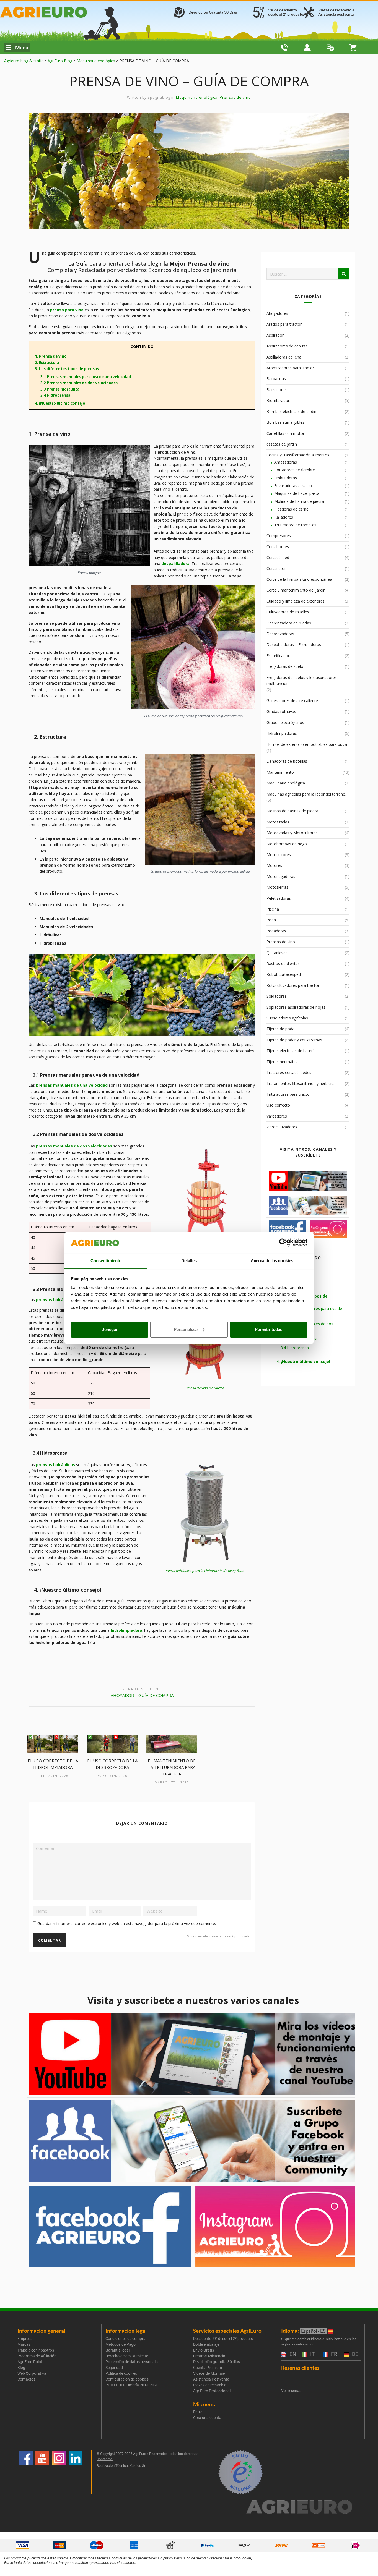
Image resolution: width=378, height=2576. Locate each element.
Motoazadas (278, 822)
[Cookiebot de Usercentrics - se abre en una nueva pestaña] (283, 1243)
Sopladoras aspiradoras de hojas (296, 1007)
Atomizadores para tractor (290, 368)
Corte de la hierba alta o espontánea (299, 579)
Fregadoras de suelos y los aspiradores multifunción (302, 680)
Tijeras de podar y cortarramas (294, 1040)
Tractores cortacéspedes (289, 1072)
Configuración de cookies (127, 2379)
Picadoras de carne (291, 509)
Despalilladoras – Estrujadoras (294, 644)
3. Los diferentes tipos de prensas (65, 369)
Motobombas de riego (287, 844)
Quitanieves (277, 953)
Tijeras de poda (280, 1029)
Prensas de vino (235, 97)
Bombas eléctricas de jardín (291, 411)
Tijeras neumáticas (283, 1062)
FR (333, 2354)
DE (354, 2354)
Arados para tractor (284, 324)
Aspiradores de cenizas (287, 346)
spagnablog (159, 97)
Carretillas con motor (285, 433)
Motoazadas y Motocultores (292, 833)
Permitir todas (269, 1329)
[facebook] (26, 2472)
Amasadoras (286, 462)
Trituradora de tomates (295, 525)
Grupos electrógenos (285, 722)
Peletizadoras (279, 898)
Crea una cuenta (207, 2418)
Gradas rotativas (281, 711)
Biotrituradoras (280, 400)
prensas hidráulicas (55, 1300)
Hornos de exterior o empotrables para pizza (307, 744)
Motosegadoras (281, 876)
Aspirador (275, 335)
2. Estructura (45, 363)
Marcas (24, 2344)
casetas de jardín (282, 444)
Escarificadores (280, 656)
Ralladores (284, 517)
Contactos (26, 2379)
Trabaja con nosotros (36, 2350)
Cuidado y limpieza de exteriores (296, 601)
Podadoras (276, 931)
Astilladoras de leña (284, 357)
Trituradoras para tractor (289, 1094)
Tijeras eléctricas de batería (291, 1051)
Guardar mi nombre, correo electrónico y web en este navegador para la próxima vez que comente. (127, 1923)
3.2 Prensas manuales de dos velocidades (77, 383)
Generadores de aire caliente (292, 701)
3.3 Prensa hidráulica (58, 389)
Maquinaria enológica (197, 97)
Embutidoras (286, 478)
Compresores (279, 536)
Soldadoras (277, 996)
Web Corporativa (32, 2373)
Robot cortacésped (284, 974)
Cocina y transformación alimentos (298, 455)
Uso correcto (278, 1105)
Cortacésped (278, 557)
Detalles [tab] (189, 1261)
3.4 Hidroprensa (54, 395)
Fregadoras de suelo (285, 666)
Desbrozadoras (280, 634)
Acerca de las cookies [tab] (272, 1261)
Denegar (109, 1329)
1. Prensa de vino (49, 356)
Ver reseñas (291, 2391)
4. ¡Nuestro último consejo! (59, 403)
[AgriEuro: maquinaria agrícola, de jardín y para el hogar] (62, 12)
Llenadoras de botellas (287, 761)
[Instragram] (59, 2472)
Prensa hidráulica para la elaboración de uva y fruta (204, 1571)
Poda (271, 920)
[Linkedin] (76, 2472)
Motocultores (279, 855)
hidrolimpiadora (126, 1630)
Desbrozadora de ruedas (289, 623)
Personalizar (186, 1329)
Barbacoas (276, 379)
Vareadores (277, 1116)
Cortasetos (276, 568)
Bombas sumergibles (285, 422)
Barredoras (277, 390)
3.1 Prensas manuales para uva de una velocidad (84, 377)
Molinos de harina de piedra (299, 501)
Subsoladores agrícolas (287, 1018)
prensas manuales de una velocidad (72, 1085)
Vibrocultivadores (282, 1127)
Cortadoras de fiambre (295, 470)
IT (312, 2354)
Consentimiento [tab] (106, 1261)
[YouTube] (42, 2472)
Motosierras (277, 887)
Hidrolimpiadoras (282, 733)
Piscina (273, 909)
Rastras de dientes (283, 963)
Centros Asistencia (209, 2356)
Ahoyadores (277, 313)
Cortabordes (278, 547)
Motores (274, 865)
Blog (21, 2368)
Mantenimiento (280, 772)
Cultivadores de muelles (288, 612)
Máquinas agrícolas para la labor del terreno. (306, 794)
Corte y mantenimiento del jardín (296, 590)
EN (292, 2354)
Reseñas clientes (300, 2368)
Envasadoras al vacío (293, 486)
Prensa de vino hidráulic (204, 1388)
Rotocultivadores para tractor (293, 985)
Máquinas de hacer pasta (297, 493)
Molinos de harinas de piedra (292, 811)
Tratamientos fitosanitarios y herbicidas (302, 1083)
